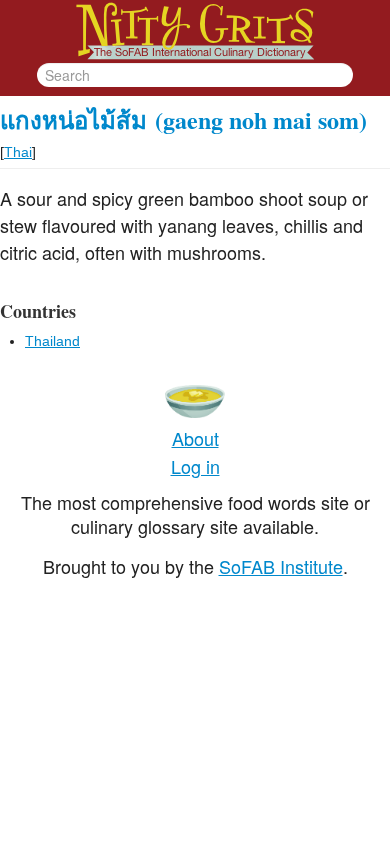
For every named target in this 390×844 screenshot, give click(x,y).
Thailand (52, 341)
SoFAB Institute (281, 566)
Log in (195, 466)
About (195, 438)
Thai (18, 152)
